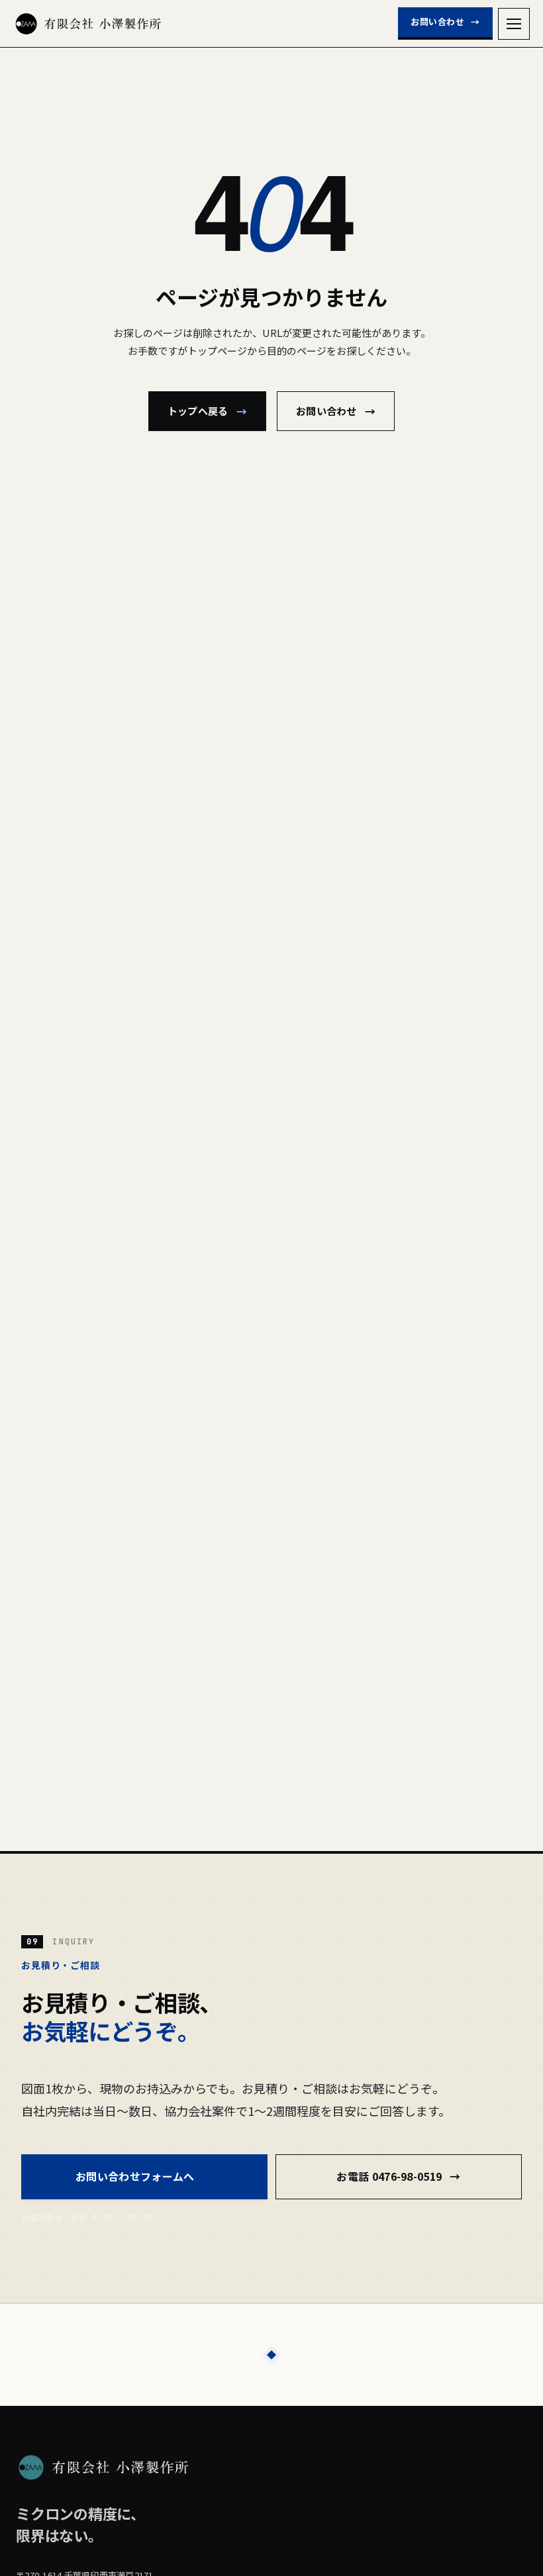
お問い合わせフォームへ (144, 2176)
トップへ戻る (207, 411)
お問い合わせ (445, 22)
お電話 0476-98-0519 (398, 2176)
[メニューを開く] (514, 24)
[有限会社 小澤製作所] (88, 24)
